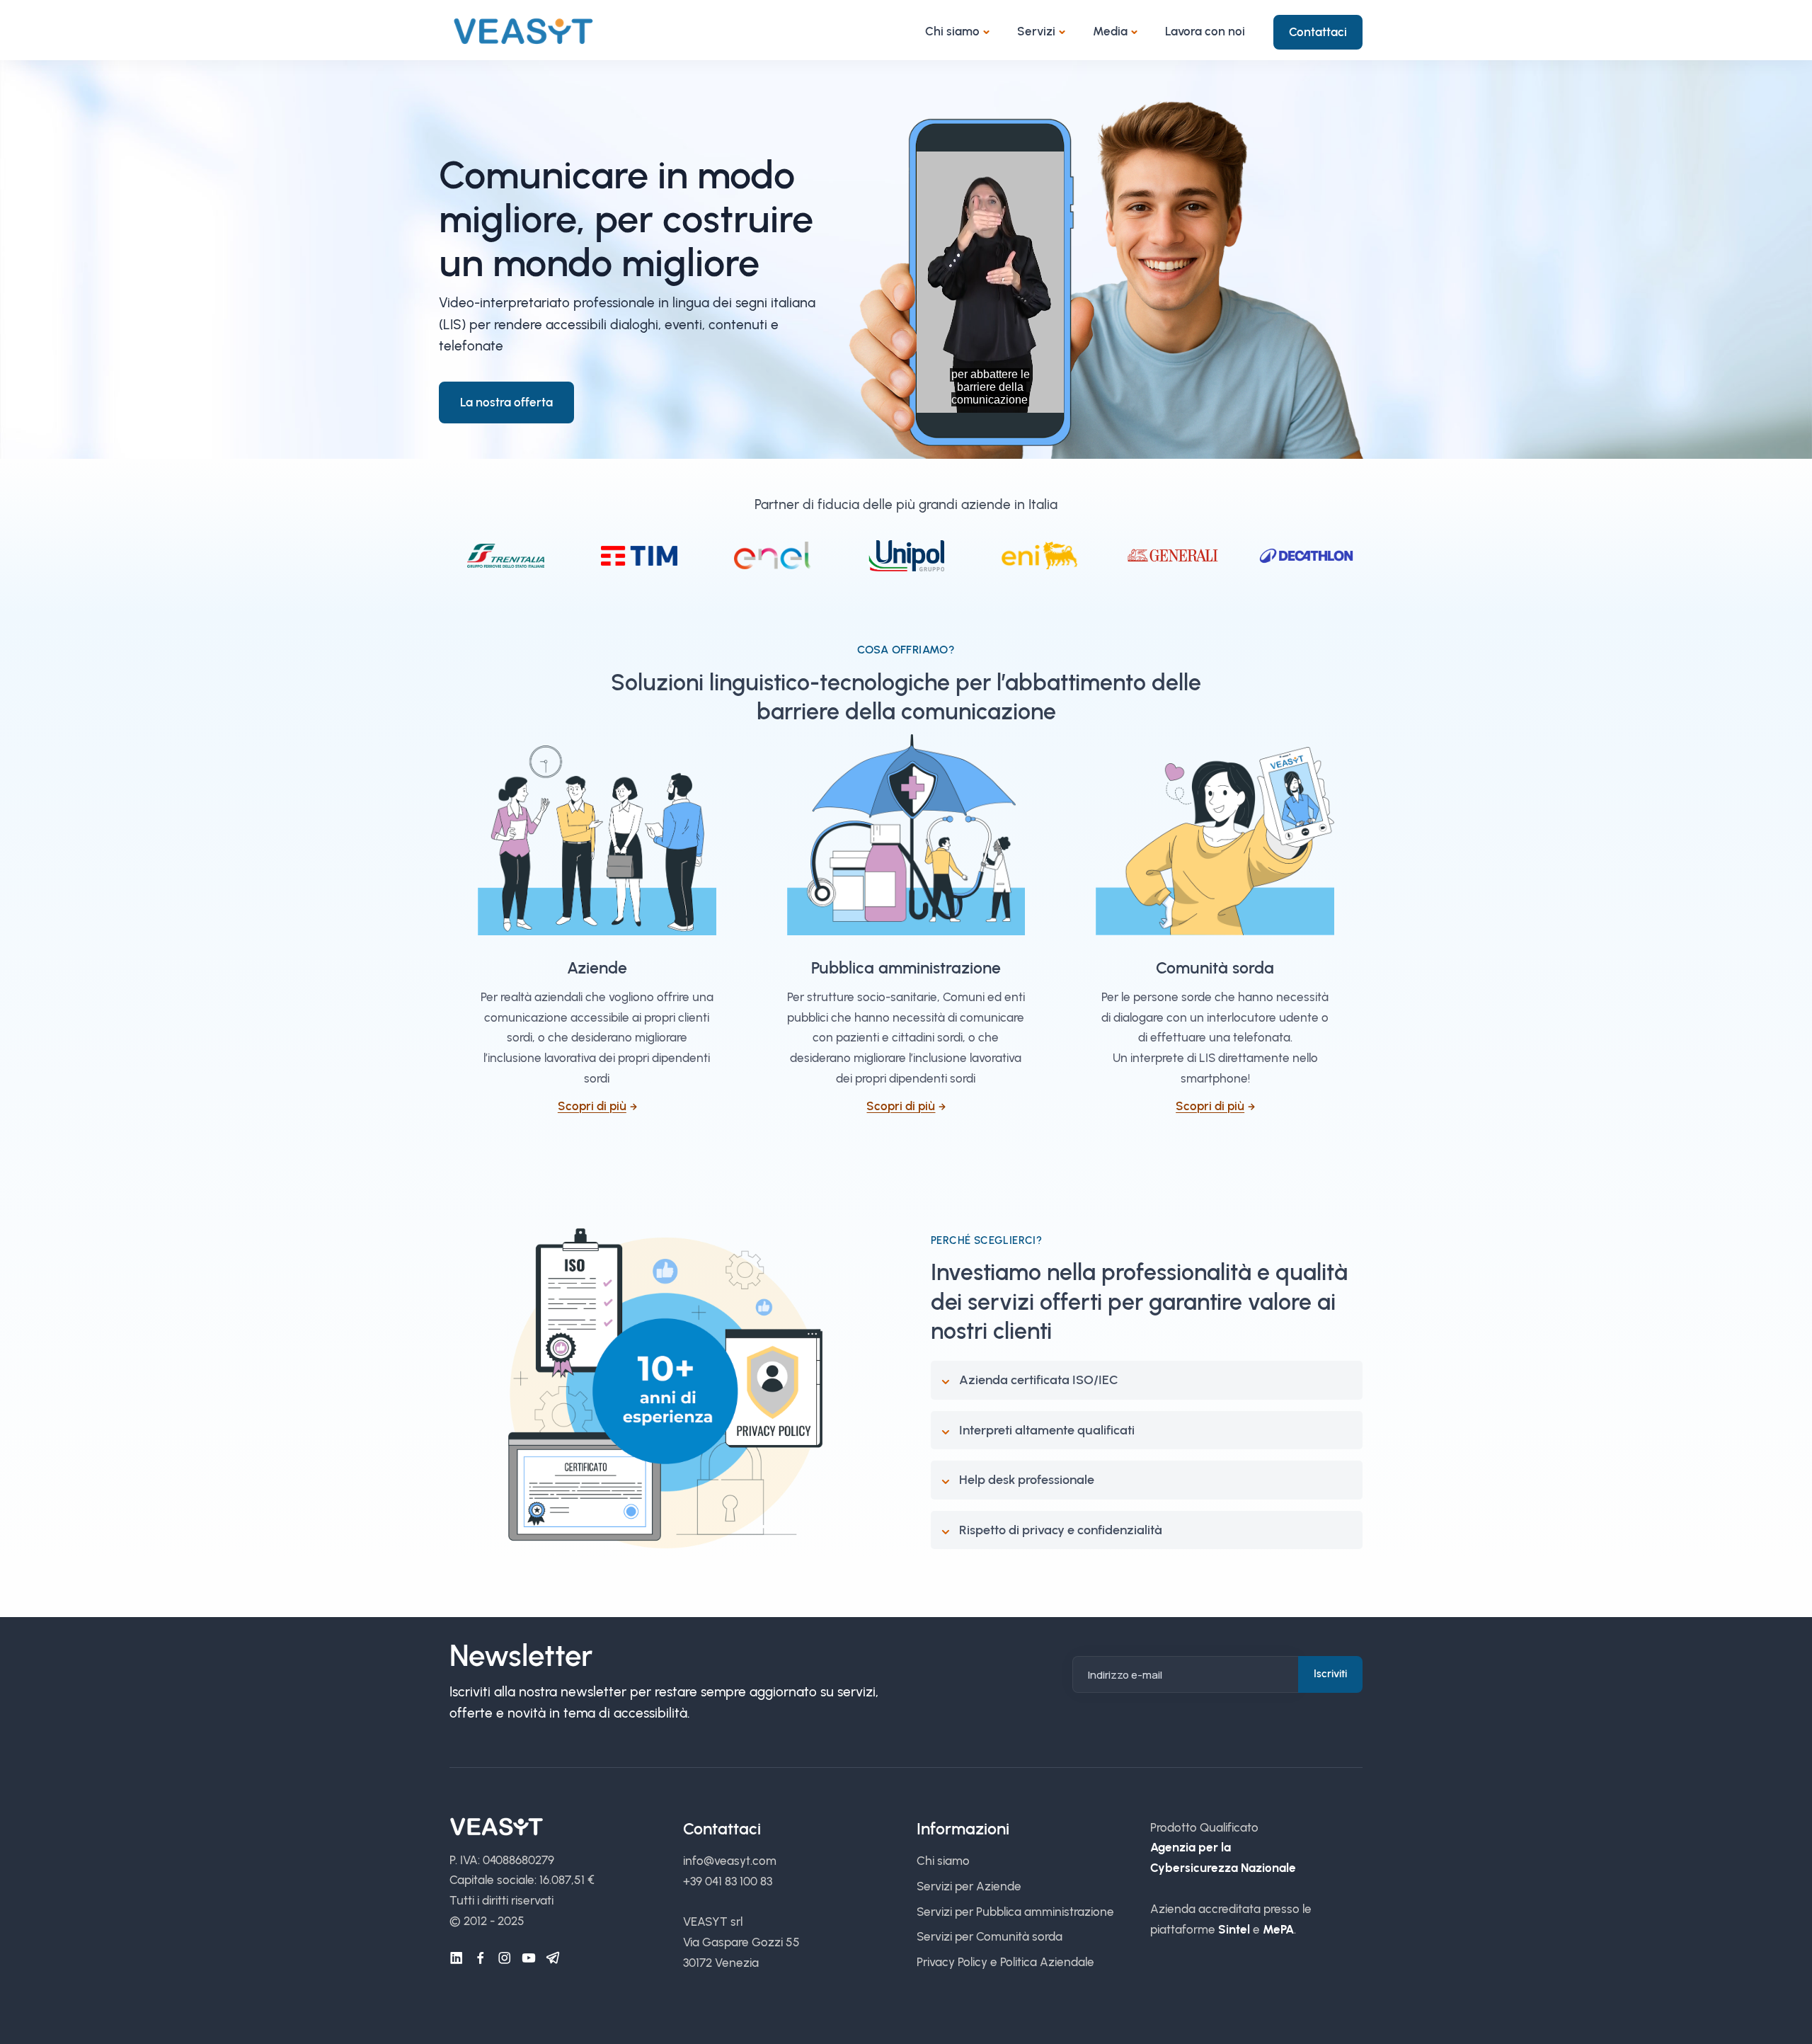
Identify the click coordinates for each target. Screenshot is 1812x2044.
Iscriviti (1330, 1674)
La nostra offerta (506, 402)
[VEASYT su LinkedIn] (457, 1958)
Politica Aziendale (1047, 1962)
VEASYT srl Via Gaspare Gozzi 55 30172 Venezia (741, 1942)
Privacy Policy (952, 1962)
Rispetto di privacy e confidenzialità (1061, 1530)
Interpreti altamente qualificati (1047, 1430)
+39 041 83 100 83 (728, 1881)
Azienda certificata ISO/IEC (1039, 1380)
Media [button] (1110, 31)
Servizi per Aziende (969, 1886)
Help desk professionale (1027, 1480)
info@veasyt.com (730, 1861)
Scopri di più (592, 1106)
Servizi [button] (1036, 31)
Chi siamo (943, 1861)
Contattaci (1318, 32)
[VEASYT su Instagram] (505, 1958)
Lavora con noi (1205, 31)
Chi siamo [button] (952, 31)
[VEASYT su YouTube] (529, 1958)
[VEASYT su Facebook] (481, 1958)
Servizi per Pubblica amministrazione (1015, 1912)
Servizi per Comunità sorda (990, 1936)
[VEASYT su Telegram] (553, 1958)
